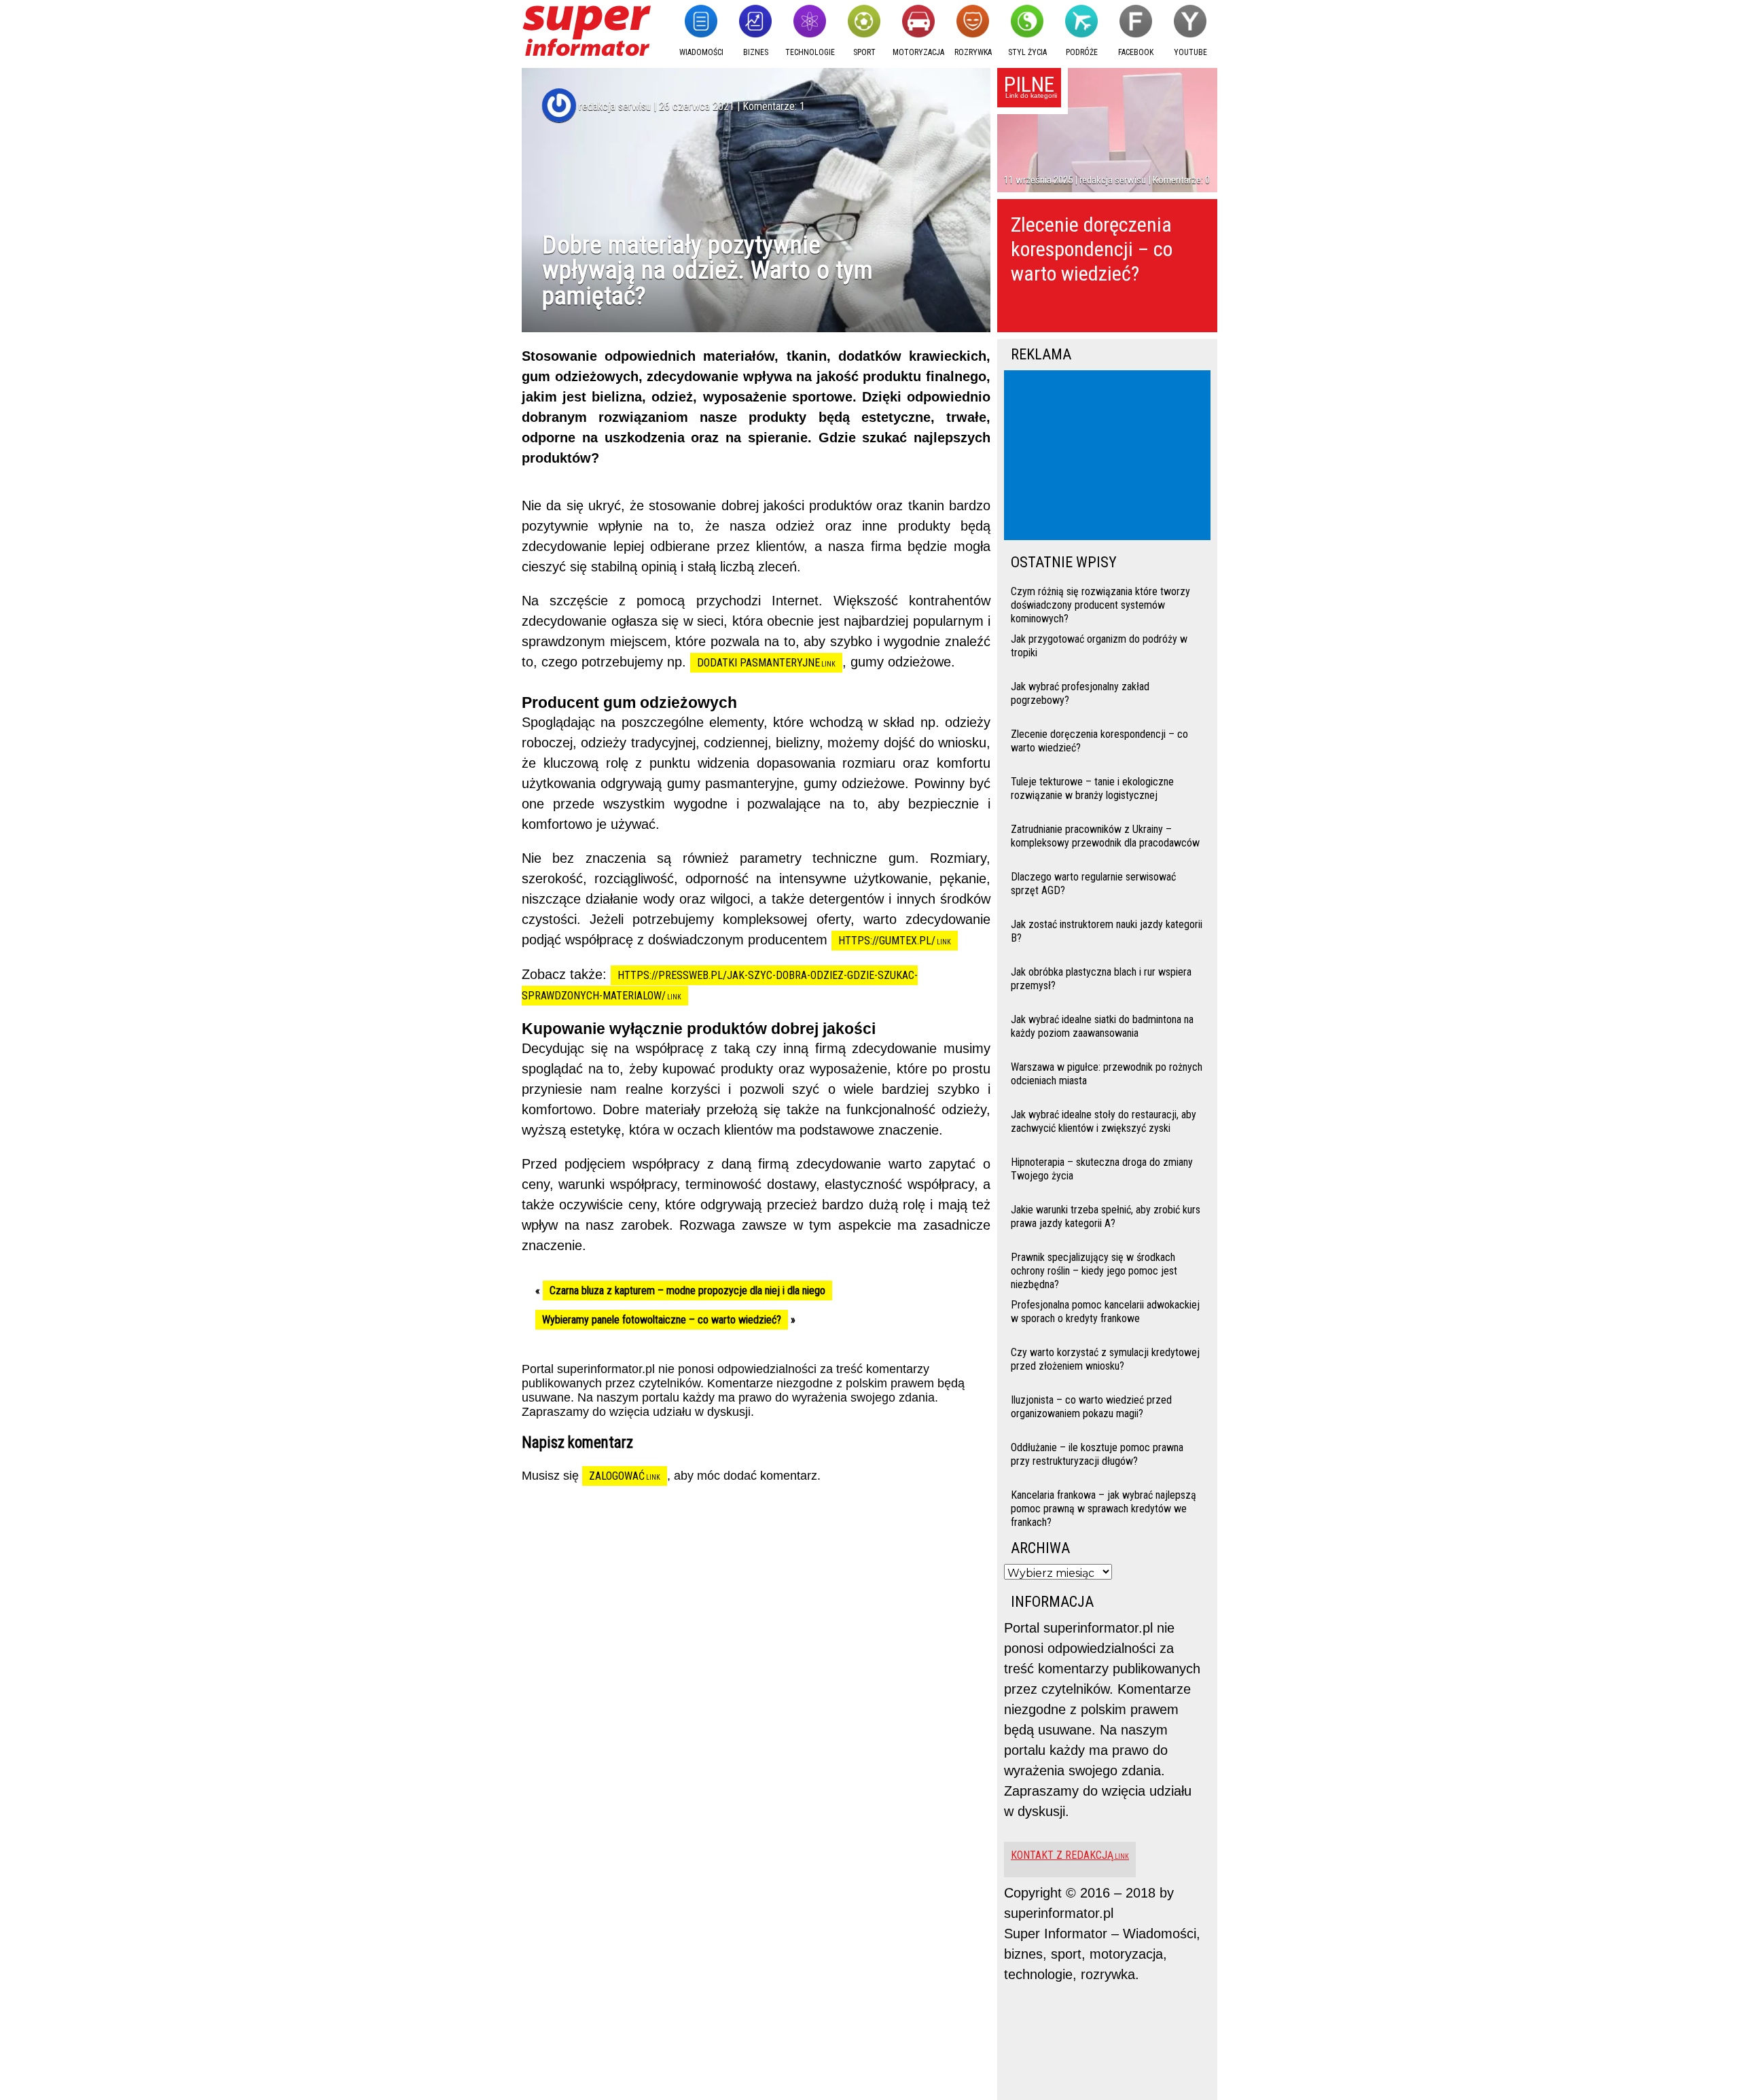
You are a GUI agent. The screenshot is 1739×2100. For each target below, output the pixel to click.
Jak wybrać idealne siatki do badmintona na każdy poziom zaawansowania (1102, 1026)
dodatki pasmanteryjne (758, 663)
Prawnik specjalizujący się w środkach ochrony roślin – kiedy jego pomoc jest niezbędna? (1094, 1269)
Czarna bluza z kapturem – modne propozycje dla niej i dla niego (687, 1291)
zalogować (617, 1476)
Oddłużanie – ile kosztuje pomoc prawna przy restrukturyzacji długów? (1097, 1454)
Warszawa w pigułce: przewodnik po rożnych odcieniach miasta (1107, 1074)
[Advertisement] (1110, 457)
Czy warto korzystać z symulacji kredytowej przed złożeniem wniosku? (1105, 1359)
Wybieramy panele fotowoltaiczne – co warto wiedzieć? (662, 1320)
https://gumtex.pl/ (887, 941)
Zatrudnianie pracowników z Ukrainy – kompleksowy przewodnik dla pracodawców (1105, 836)
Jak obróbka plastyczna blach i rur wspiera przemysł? (1101, 979)
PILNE (1029, 84)
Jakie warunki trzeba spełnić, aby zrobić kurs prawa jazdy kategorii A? (1106, 1216)
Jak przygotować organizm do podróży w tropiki (1099, 646)
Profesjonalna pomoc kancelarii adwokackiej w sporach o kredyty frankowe (1105, 1312)
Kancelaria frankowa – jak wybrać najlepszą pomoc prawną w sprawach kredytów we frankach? (1104, 1507)
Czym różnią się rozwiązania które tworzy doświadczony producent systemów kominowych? (1100, 604)
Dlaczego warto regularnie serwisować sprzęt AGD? (1093, 884)
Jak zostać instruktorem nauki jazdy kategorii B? (1107, 931)
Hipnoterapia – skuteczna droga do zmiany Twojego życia (1102, 1169)
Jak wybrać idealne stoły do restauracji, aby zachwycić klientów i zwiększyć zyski (1104, 1121)
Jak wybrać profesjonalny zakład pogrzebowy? (1080, 693)
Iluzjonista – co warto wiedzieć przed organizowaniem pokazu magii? (1091, 1407)
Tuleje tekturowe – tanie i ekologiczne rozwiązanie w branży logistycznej (1092, 788)
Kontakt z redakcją (1062, 1855)
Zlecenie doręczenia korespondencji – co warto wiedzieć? (1092, 249)
